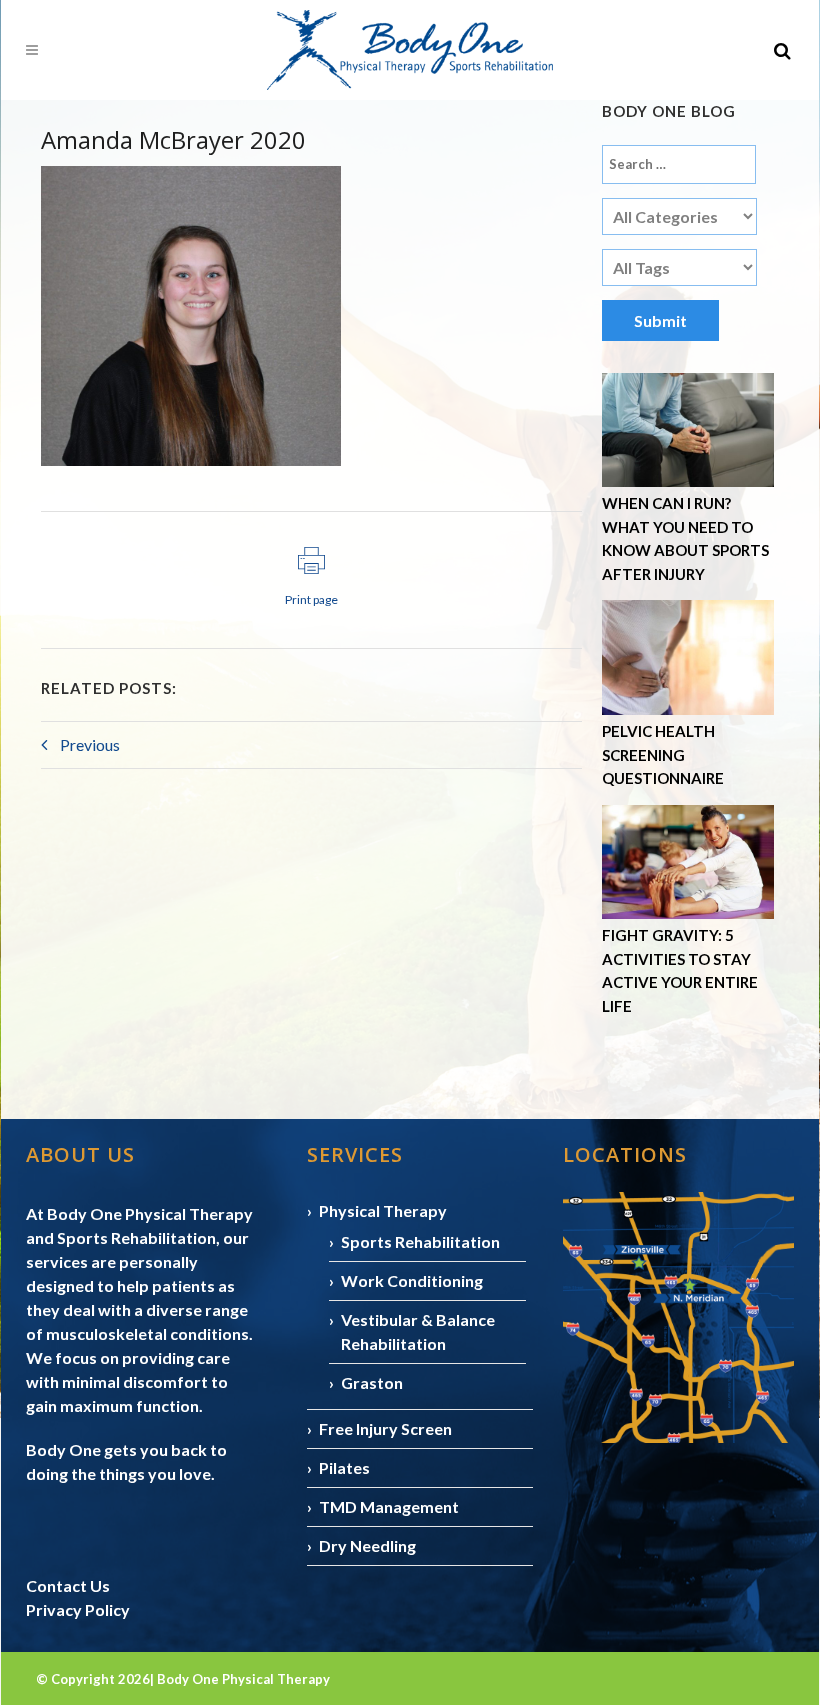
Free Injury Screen (385, 1428)
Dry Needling (367, 1545)
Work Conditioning (412, 1280)
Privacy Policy (78, 1609)
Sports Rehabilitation (420, 1241)
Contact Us (68, 1585)
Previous (88, 744)
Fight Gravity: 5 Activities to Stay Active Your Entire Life (680, 970)
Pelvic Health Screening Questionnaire (663, 754)
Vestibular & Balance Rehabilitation (418, 1331)
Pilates (344, 1467)
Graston (372, 1382)
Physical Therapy (383, 1210)
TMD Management (389, 1506)
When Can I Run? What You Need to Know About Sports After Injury (685, 538)
